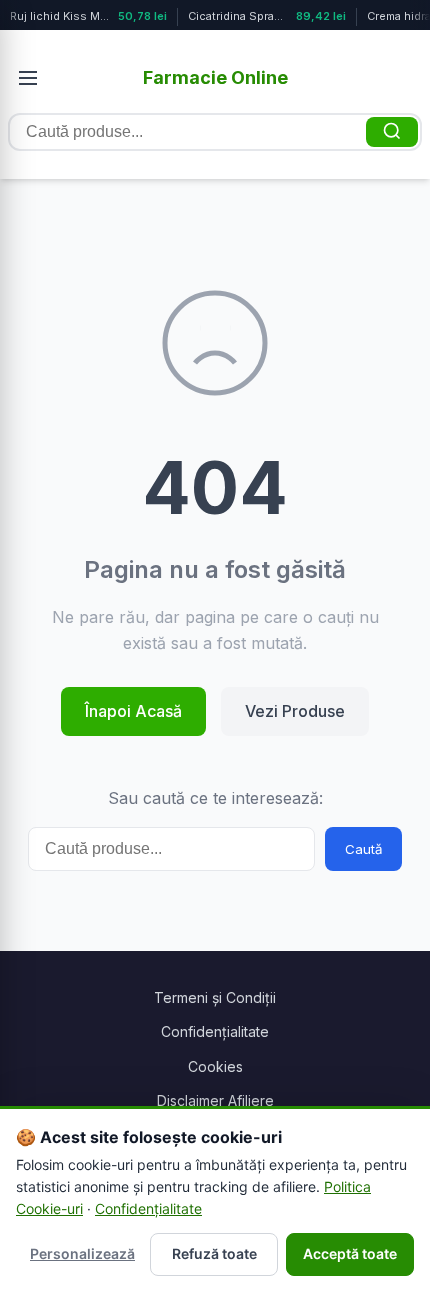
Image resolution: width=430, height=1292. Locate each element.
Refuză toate (214, 1253)
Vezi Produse (295, 711)
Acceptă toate (350, 1253)
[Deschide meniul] (28, 78)
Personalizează (82, 1253)
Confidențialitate (215, 1031)
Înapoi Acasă (133, 711)
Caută (363, 849)
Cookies (215, 1066)
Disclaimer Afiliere (215, 1100)
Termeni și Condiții (215, 997)
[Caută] (392, 132)
